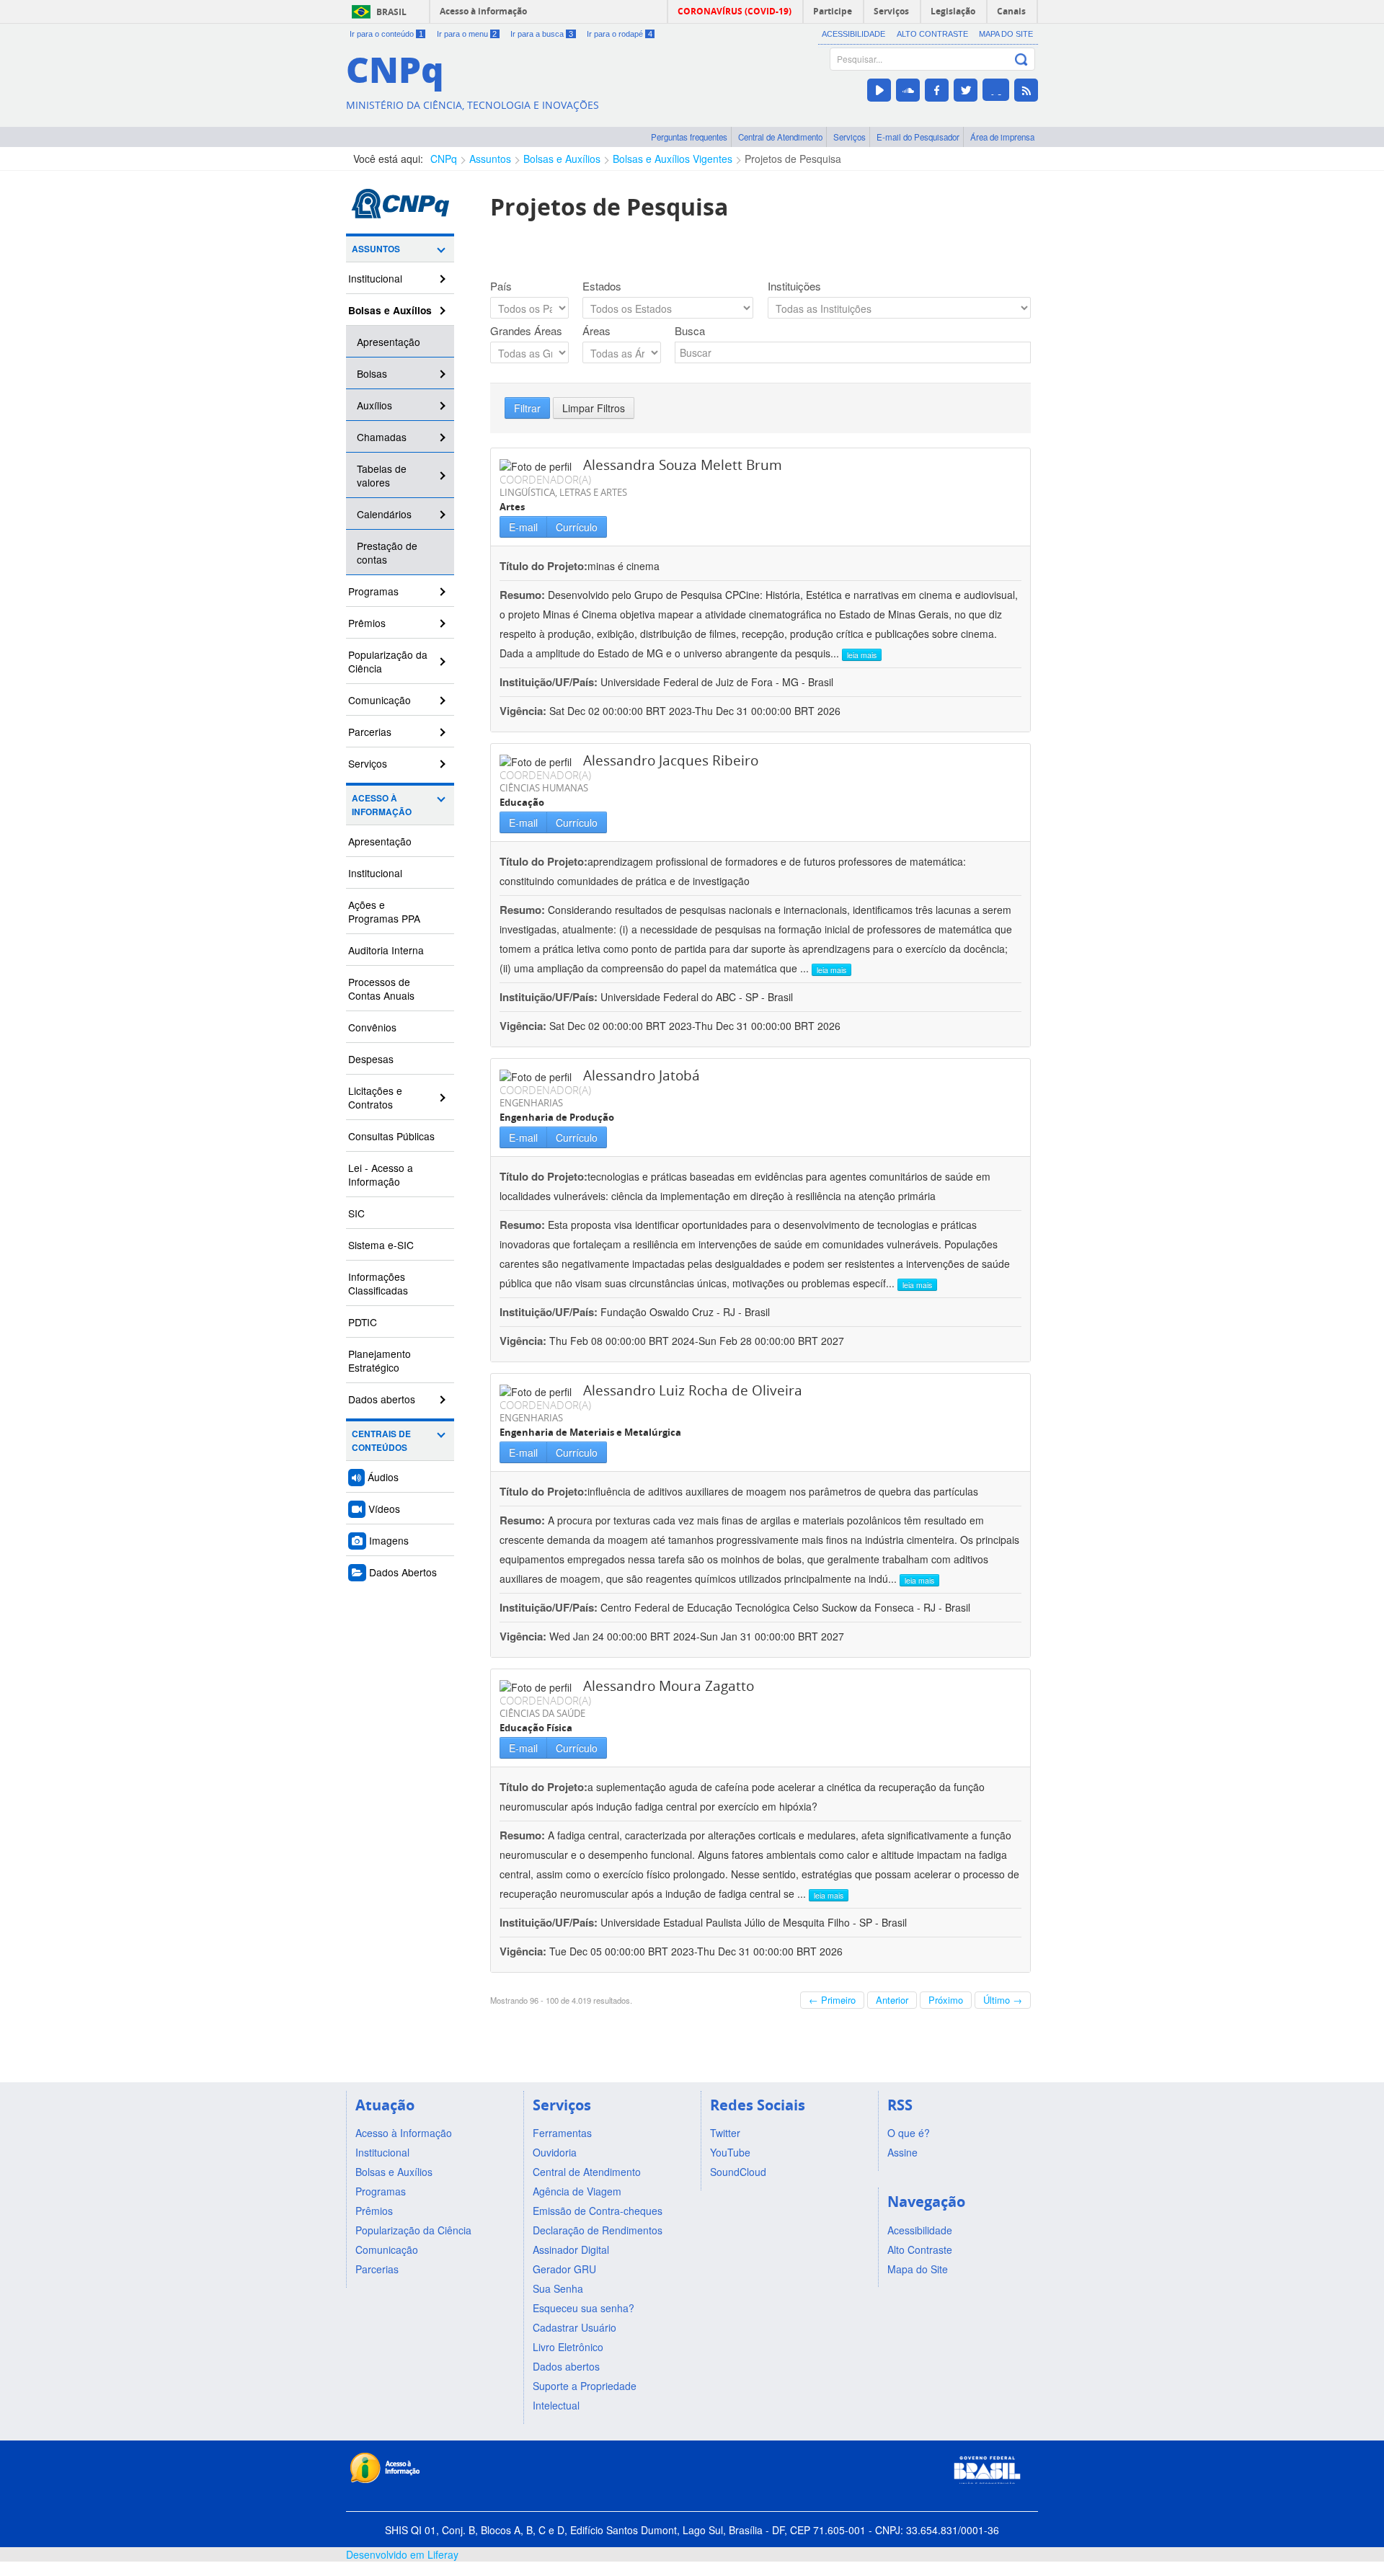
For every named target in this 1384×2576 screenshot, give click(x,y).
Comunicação (380, 700)
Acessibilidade (853, 34)
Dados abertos (382, 1399)
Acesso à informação (483, 11)
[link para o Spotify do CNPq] (996, 90)
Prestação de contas (387, 552)
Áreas (596, 331)
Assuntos (490, 159)
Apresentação (389, 342)
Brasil (391, 12)
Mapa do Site (1006, 34)
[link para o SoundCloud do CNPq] (908, 90)
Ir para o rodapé (620, 34)
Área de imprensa (1002, 137)
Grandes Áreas (526, 331)
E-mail (523, 527)
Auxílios (374, 405)
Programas (373, 591)
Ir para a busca (542, 34)
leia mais (862, 655)
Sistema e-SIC (381, 1245)
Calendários (384, 514)
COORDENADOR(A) (545, 479)
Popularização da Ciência (388, 661)
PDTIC (363, 1322)
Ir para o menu (467, 34)
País (501, 286)
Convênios (372, 1027)
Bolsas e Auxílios (562, 159)
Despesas (371, 1059)
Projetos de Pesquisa (793, 159)
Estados (602, 286)
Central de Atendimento (780, 137)
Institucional (375, 278)
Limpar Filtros (594, 408)
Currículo (577, 527)
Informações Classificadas (378, 1283)
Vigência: (524, 711)
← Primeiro (832, 2000)
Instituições (794, 286)
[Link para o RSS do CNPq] (1026, 90)
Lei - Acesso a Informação (381, 1174)
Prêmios (367, 623)
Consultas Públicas (391, 1136)
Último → (1003, 2000)
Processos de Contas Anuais (381, 989)
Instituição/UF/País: (550, 682)
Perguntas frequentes (689, 137)
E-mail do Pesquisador (918, 137)
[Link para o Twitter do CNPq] (966, 90)
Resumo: (522, 595)
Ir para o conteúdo (386, 34)
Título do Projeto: (544, 566)
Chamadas (382, 437)
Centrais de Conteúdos (381, 1441)
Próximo (946, 2000)
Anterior (892, 2000)
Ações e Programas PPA (384, 911)
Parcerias (370, 732)
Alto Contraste (932, 34)
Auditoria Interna (386, 950)
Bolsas (372, 373)
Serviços (850, 137)
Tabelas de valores (382, 475)
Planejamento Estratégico (380, 1360)
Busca (690, 331)
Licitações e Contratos (375, 1097)
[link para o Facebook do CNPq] (937, 90)
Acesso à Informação (382, 805)
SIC (356, 1213)
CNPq (444, 159)
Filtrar (527, 408)
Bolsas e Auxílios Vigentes (673, 159)
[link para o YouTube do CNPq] (879, 90)
